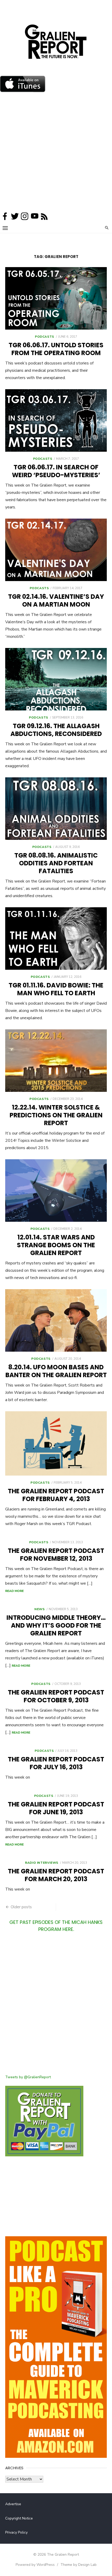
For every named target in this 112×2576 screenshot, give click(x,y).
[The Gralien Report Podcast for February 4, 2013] (56, 1443)
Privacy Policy (16, 2532)
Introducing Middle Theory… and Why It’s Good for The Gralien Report (56, 1625)
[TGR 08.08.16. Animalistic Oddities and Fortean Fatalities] (56, 809)
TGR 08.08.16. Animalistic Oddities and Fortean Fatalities (56, 863)
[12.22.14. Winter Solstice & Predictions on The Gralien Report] (56, 1061)
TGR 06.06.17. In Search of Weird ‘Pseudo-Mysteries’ (56, 471)
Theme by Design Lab (79, 2565)
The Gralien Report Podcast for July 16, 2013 (56, 1763)
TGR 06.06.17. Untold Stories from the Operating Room (56, 349)
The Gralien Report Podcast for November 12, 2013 (56, 1555)
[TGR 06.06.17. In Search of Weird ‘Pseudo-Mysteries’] (56, 420)
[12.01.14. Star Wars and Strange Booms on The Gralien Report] (56, 1191)
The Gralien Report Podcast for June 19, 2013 (56, 1808)
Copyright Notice (19, 2518)
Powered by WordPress (35, 2565)
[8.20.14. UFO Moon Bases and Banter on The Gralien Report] (56, 1320)
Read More (14, 1591)
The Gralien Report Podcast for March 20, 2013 (56, 1875)
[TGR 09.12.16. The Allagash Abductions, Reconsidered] (56, 679)
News (39, 1609)
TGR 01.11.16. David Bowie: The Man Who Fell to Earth (56, 989)
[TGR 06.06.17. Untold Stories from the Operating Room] (56, 298)
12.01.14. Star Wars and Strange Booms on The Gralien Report (56, 1245)
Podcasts (45, 337)
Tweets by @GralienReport (28, 2077)
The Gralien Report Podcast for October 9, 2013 (56, 1696)
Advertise (13, 2504)
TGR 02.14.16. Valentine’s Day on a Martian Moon (56, 600)
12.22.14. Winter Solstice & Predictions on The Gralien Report (56, 1115)
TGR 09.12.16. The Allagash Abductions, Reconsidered (56, 730)
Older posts (21, 1907)
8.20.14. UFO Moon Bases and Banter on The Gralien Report (56, 1371)
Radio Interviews (42, 1863)
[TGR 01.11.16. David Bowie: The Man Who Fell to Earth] (56, 939)
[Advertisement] (56, 153)
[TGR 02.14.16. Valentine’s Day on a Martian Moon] (56, 550)
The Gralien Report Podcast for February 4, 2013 (56, 1495)
